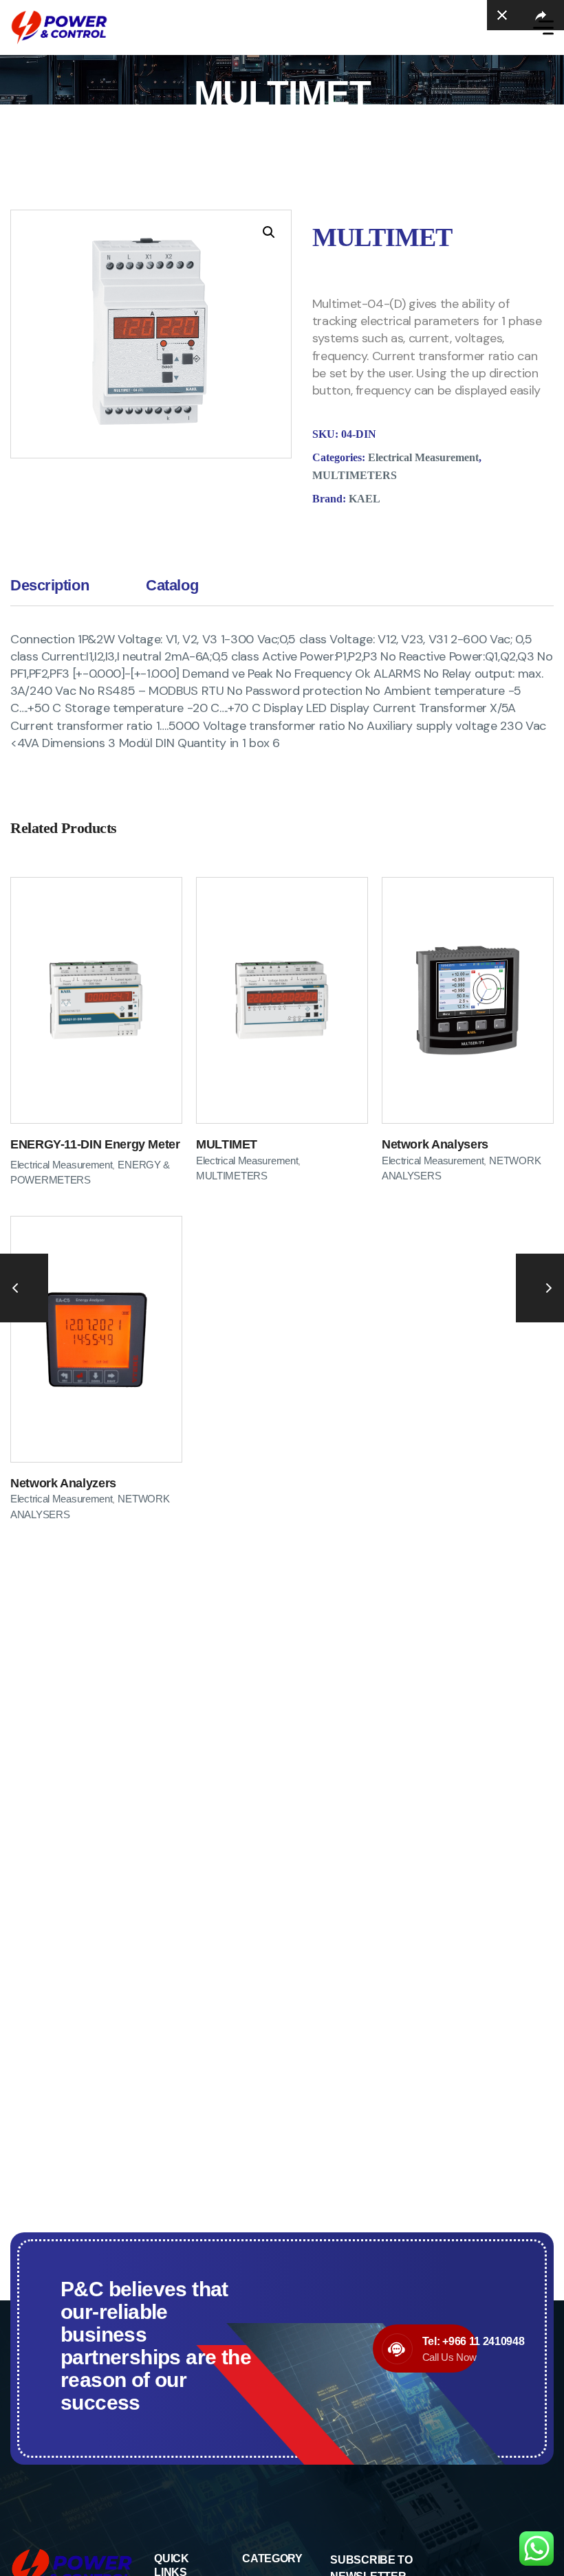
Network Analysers (435, 1144)
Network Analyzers (63, 1483)
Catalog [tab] (172, 585)
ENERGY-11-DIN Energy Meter (95, 1144)
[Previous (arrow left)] (24, 1288)
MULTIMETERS (355, 475)
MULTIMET (227, 1144)
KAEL (365, 499)
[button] (269, 232)
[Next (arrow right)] (540, 1288)
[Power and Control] (59, 27)
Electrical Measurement (423, 457)
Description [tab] (50, 585)
